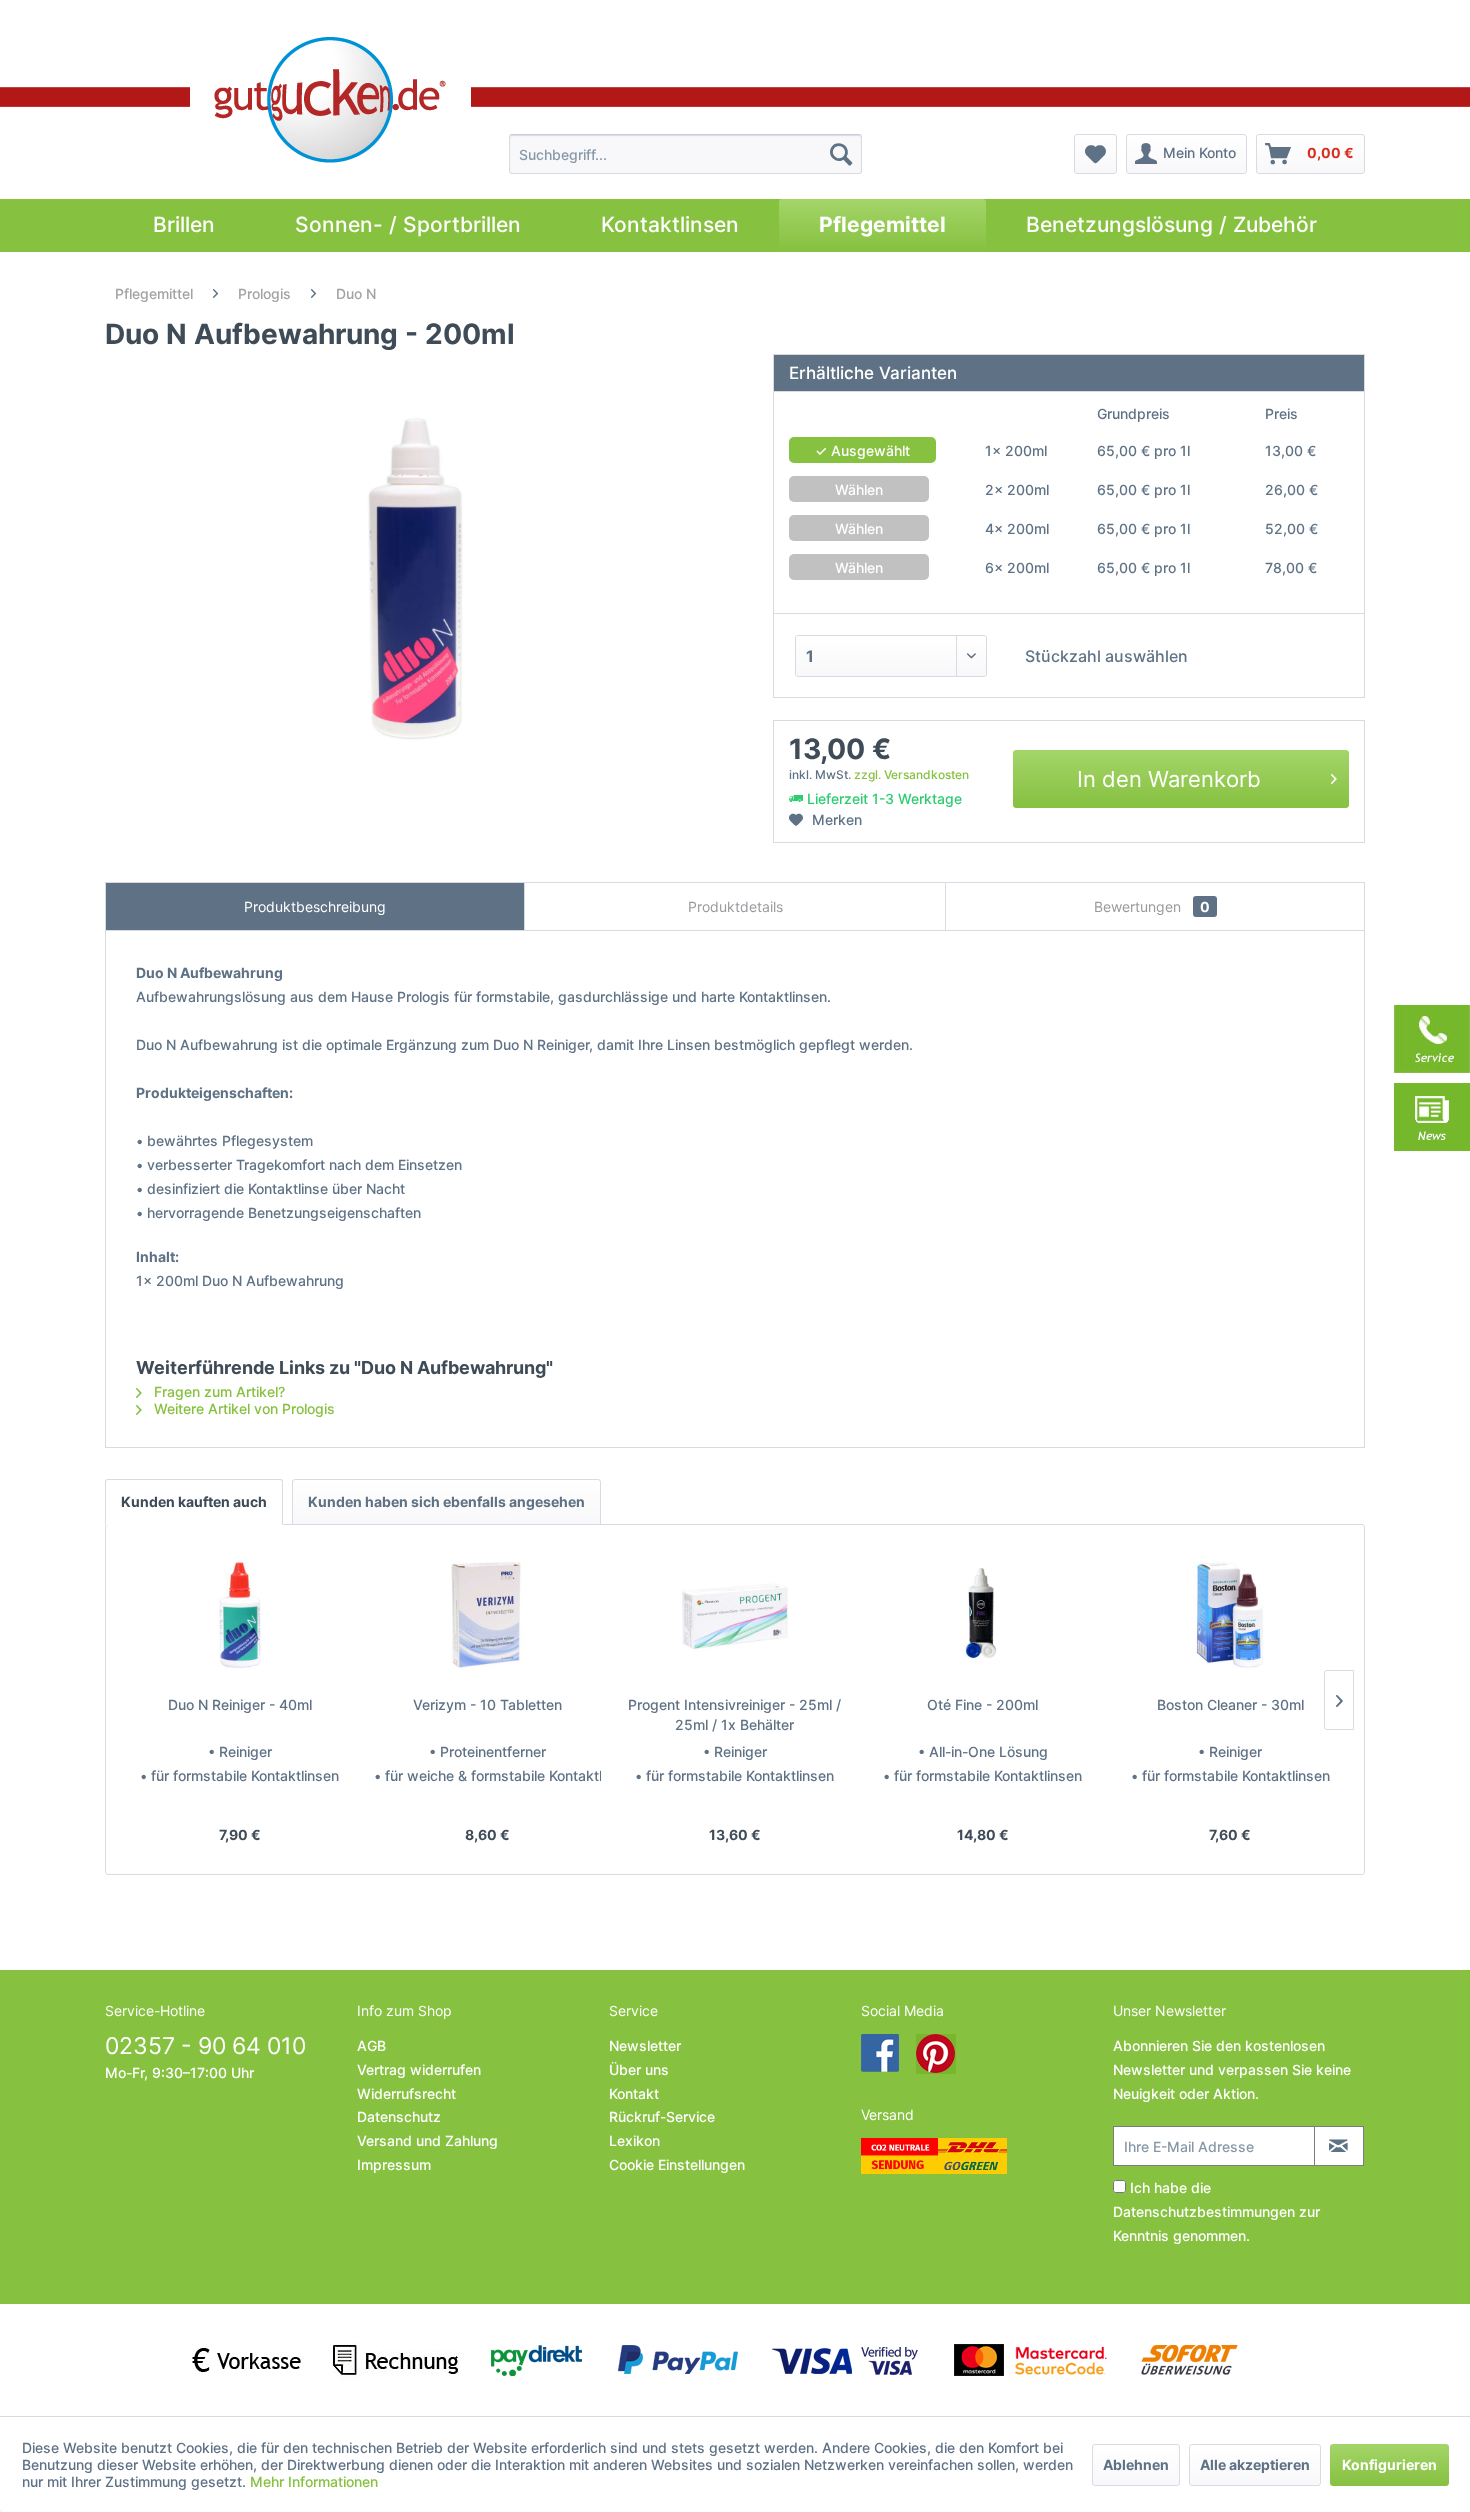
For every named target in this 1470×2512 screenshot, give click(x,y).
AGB (371, 2045)
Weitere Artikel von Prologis (242, 1408)
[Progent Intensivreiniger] (735, 1615)
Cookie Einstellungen (677, 2164)
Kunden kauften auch (194, 1501)
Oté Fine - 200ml (982, 1704)
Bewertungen (1152, 906)
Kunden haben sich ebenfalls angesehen (446, 1501)
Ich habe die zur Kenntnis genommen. (1216, 2211)
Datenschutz (399, 2116)
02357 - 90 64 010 (205, 2046)
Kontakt (634, 2093)
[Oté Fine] (983, 1615)
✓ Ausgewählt (862, 450)
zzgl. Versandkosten (911, 774)
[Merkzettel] (1095, 154)
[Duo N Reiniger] (240, 1615)
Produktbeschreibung (315, 906)
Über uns (639, 2069)
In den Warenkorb (1169, 779)
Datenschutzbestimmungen (1204, 2211)
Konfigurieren (1389, 2464)
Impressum (394, 2164)
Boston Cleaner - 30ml (1230, 1704)
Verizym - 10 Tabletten (487, 1704)
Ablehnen (1136, 2464)
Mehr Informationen (314, 2481)
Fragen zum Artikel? (217, 1391)
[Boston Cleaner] (1230, 1615)
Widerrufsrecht (406, 2093)
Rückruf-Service (662, 2116)
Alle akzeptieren (1255, 2464)
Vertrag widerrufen (419, 2069)
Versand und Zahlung (427, 2140)
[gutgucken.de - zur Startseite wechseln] (330, 100)
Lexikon (634, 2140)
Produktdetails (735, 906)
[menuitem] (685, 154)
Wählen (859, 489)
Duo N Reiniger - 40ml (240, 1704)
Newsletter (645, 2045)
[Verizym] (488, 1615)
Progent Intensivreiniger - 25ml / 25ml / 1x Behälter (734, 1714)
